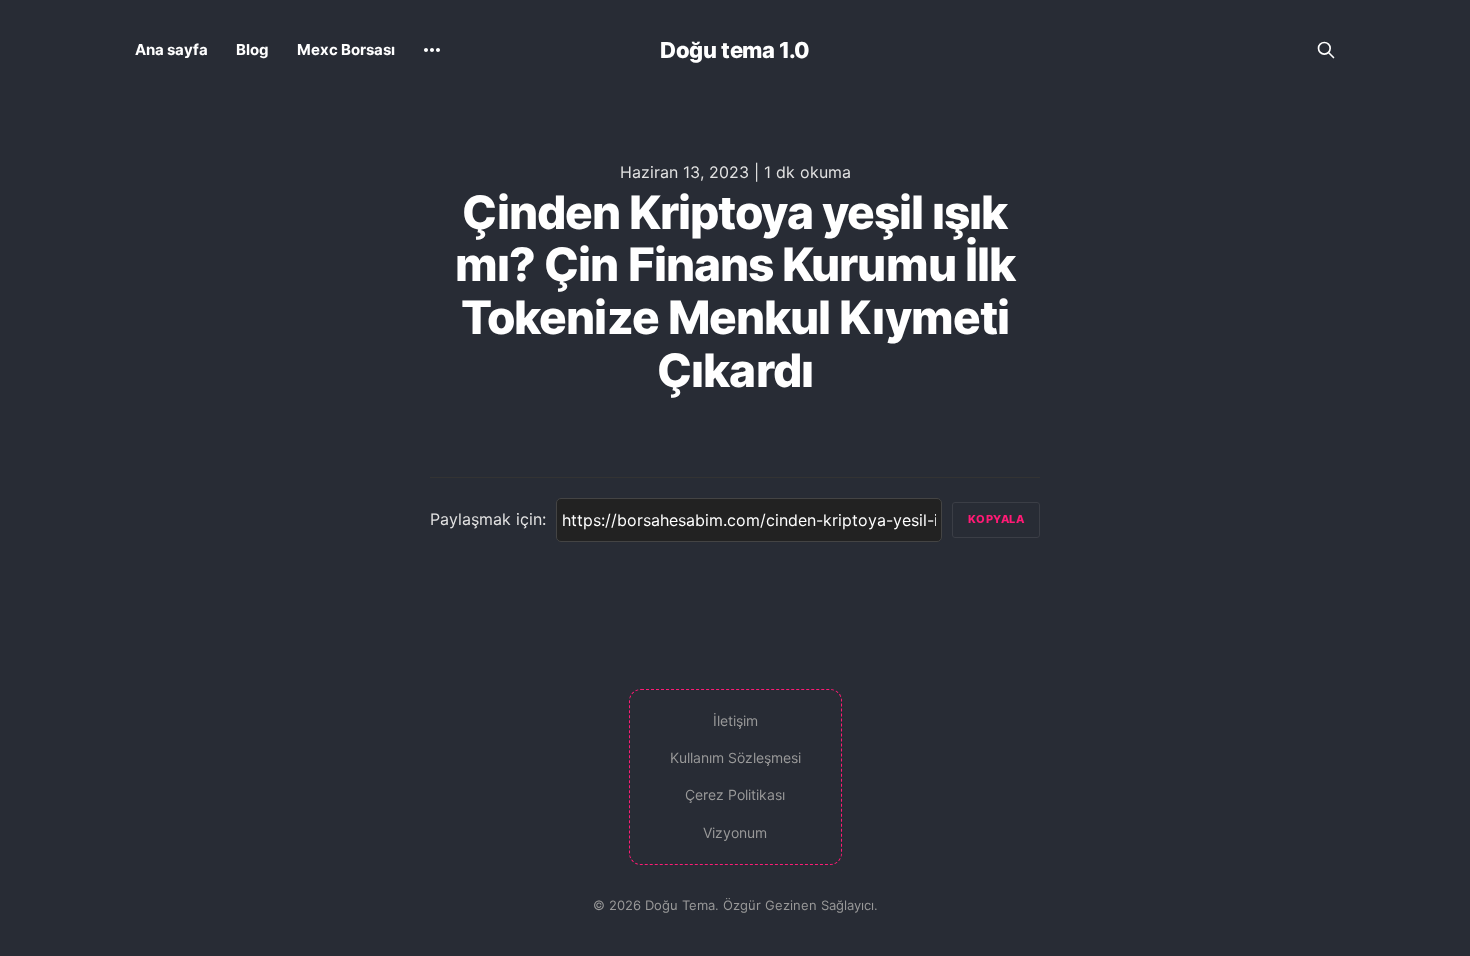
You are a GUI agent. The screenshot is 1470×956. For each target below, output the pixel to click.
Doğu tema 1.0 (734, 50)
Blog (252, 49)
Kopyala (996, 519)
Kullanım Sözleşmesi (735, 757)
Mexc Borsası (346, 49)
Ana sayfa (171, 49)
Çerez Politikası (735, 794)
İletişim (735, 720)
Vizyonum (735, 832)
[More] (432, 50)
